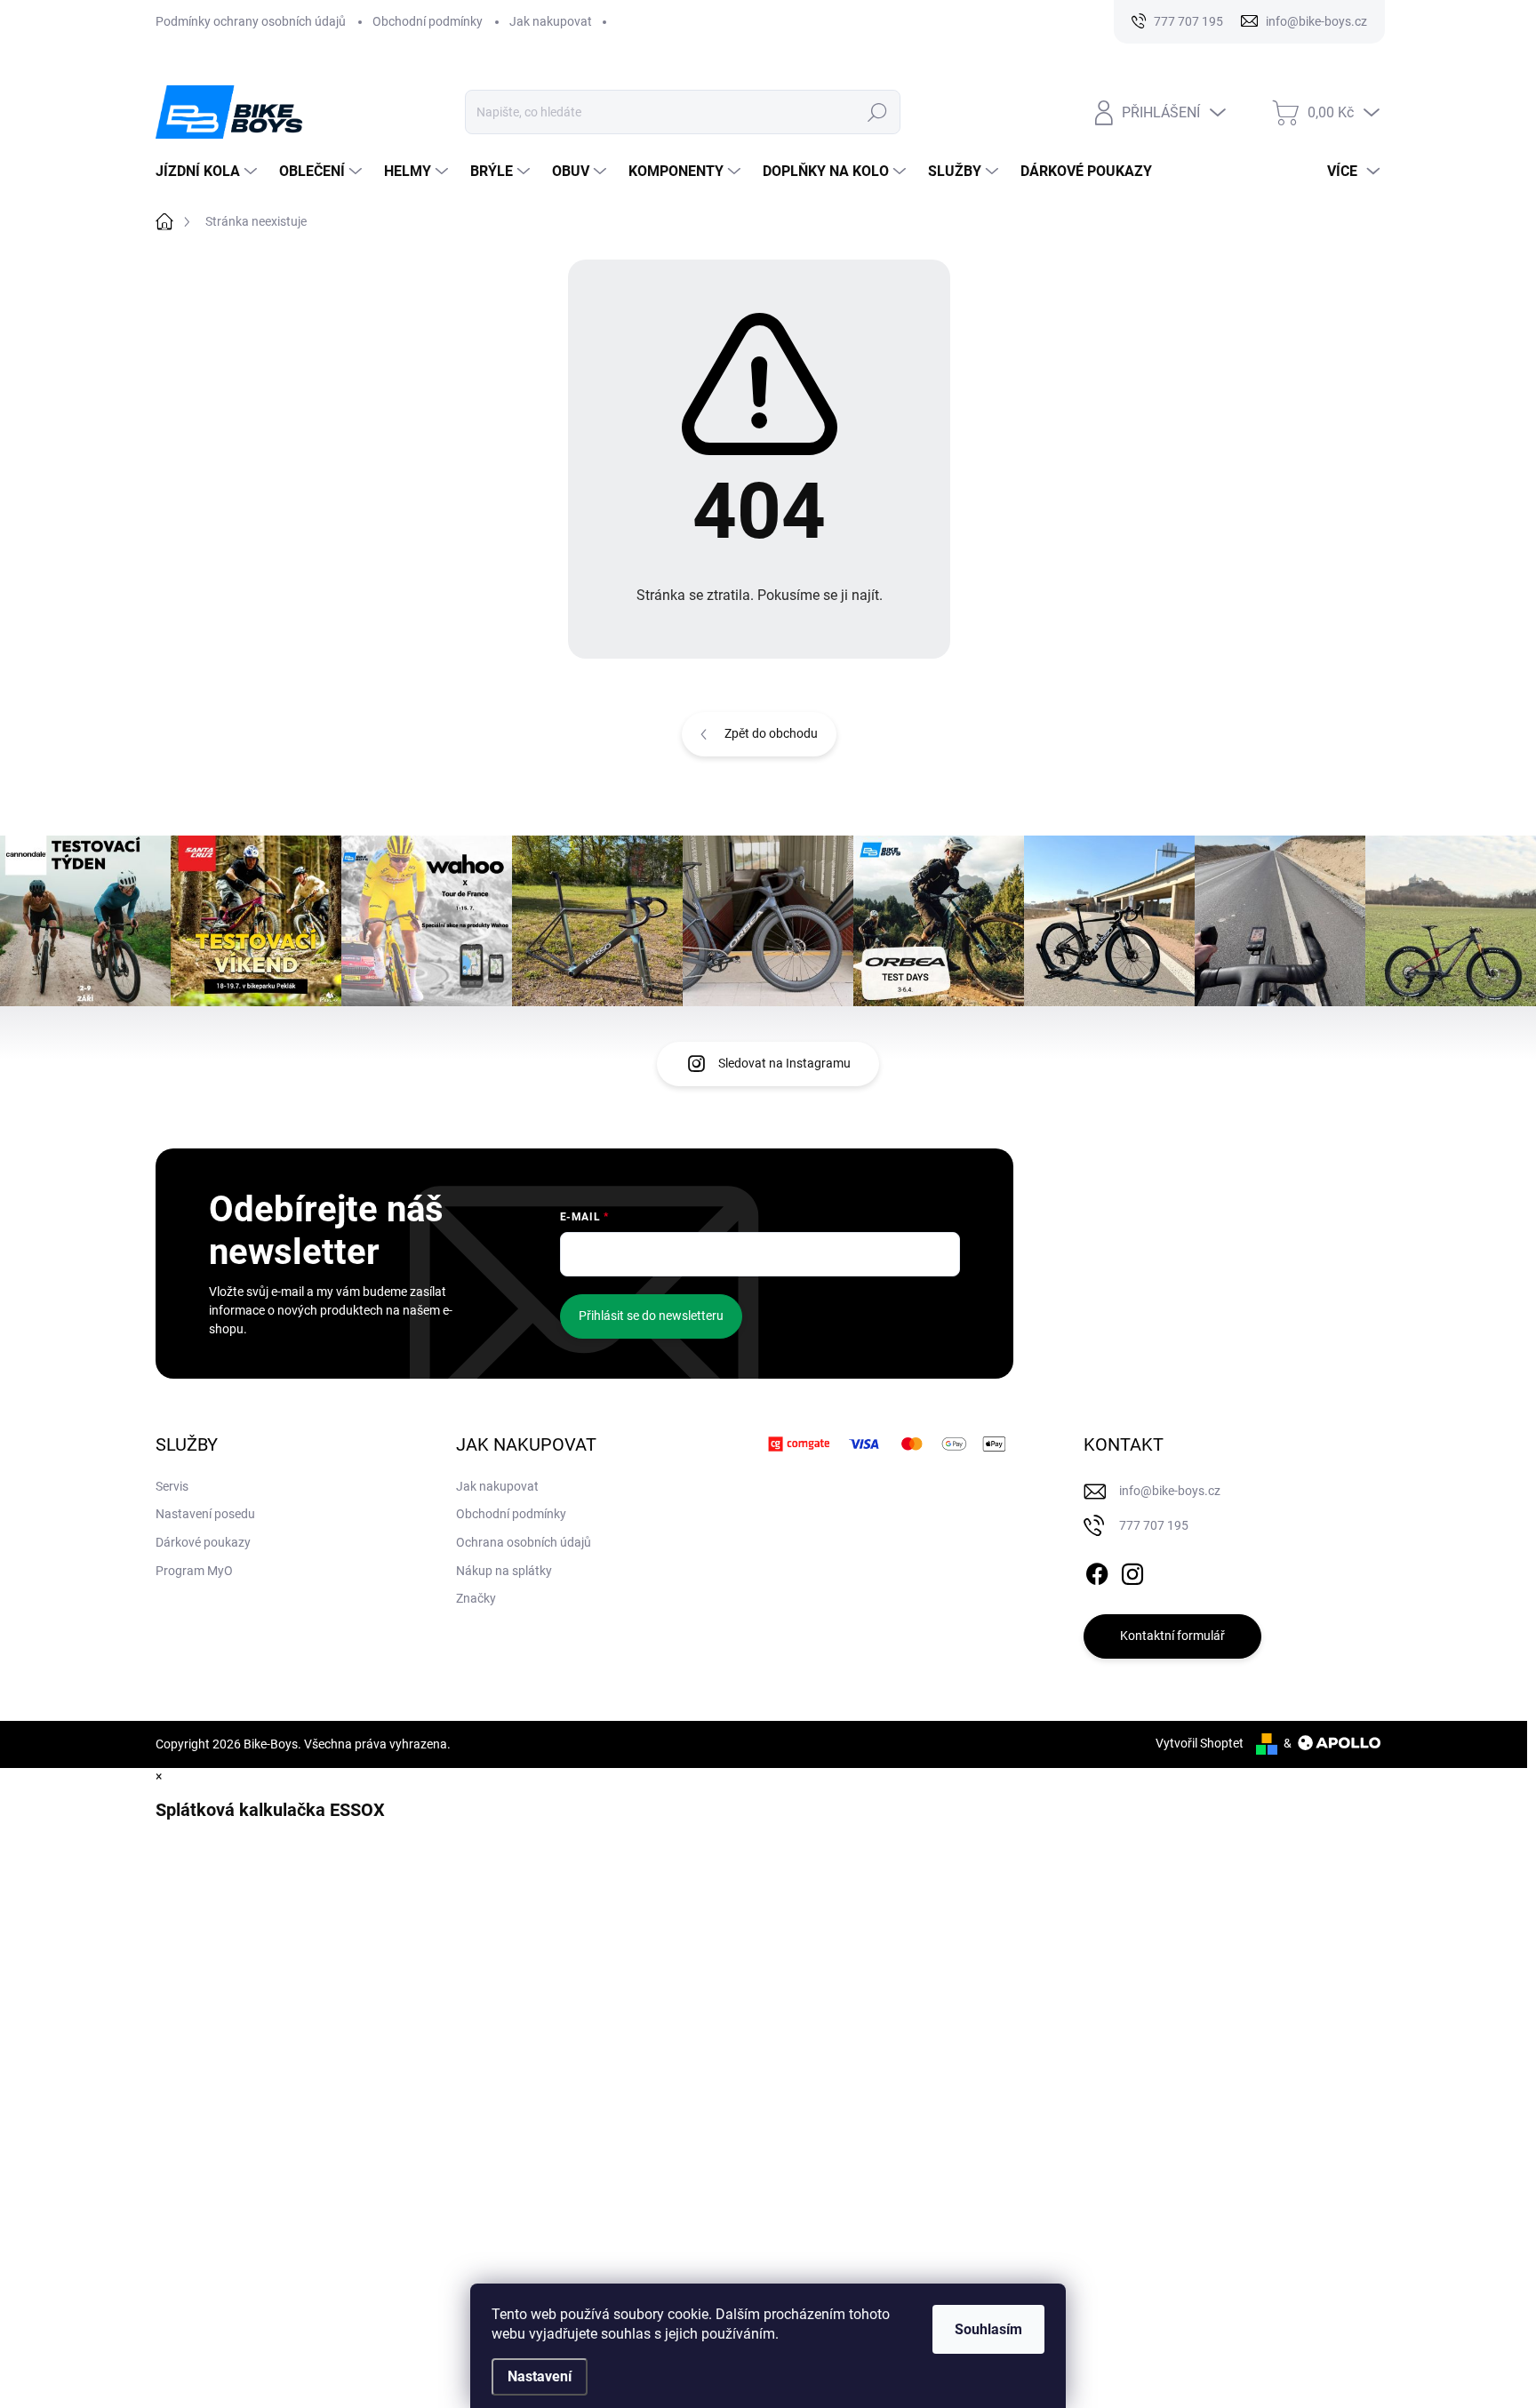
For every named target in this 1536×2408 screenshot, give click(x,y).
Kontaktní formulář (1172, 1636)
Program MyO (194, 1571)
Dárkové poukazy (203, 1542)
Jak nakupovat (551, 21)
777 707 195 (1154, 1525)
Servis (172, 1486)
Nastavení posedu (205, 1514)
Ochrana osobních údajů (524, 1542)
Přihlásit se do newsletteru (651, 1316)
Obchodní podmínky (428, 21)
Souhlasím (988, 2329)
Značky (476, 1598)
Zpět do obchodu (771, 733)
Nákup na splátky (504, 1571)
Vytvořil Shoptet (1200, 1743)
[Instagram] (1132, 1571)
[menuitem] (208, 172)
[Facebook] (1097, 1571)
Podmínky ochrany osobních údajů (251, 21)
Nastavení (540, 2376)
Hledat (878, 112)
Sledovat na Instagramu (784, 1063)
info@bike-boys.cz (1170, 1491)
